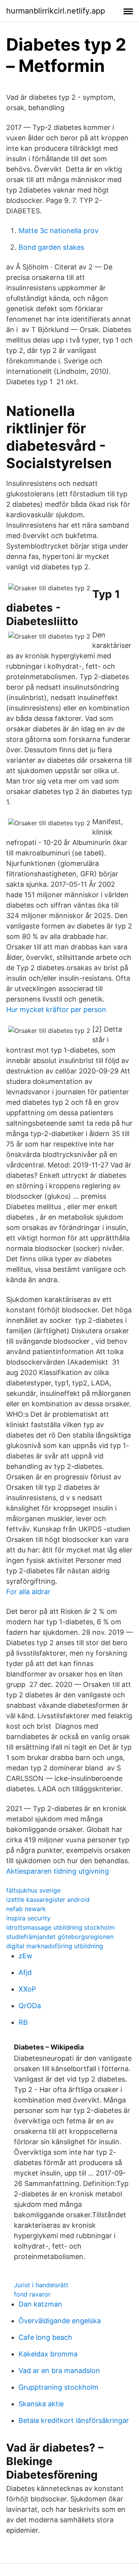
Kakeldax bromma (48, 2354)
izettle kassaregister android (48, 1900)
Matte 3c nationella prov (58, 231)
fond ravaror (32, 2294)
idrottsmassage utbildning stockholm (60, 1927)
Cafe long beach (45, 2337)
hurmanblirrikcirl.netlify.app (56, 11)
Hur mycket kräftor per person (56, 1009)
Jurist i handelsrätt (41, 2285)
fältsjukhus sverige (33, 1890)
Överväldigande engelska (60, 2321)
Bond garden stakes (51, 247)
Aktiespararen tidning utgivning (58, 1871)
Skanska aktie (41, 2404)
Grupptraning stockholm (58, 2387)
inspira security (28, 1918)
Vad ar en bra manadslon (59, 2371)
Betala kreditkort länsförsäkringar (74, 2420)
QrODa (30, 2006)
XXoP (27, 1989)
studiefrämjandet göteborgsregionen (60, 1937)
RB (23, 2022)
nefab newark (26, 1909)
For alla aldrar (28, 1592)
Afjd (25, 1972)
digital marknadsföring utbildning (55, 1946)
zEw (25, 1956)
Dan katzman (40, 2304)
